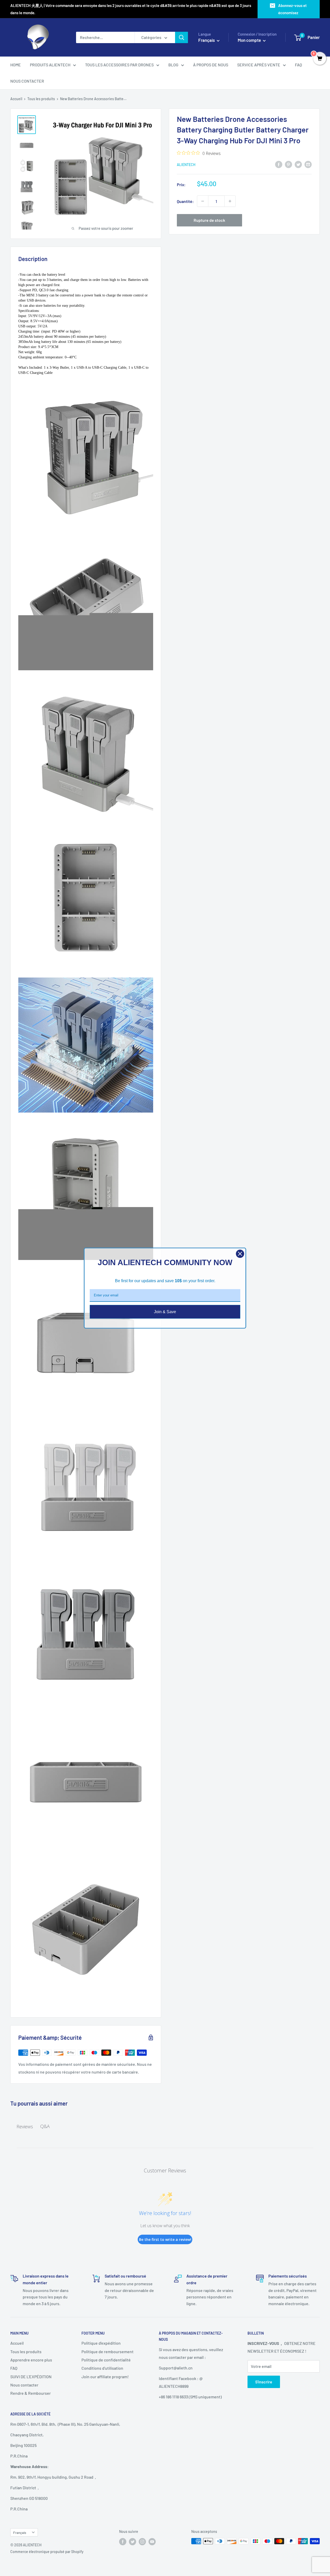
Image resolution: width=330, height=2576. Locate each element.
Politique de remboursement (108, 2352)
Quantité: (185, 201)
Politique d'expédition (101, 2343)
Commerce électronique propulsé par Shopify (47, 2552)
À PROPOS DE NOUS (211, 65)
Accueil (16, 99)
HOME (16, 65)
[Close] (240, 1254)
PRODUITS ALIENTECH (50, 65)
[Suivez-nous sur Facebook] (123, 2542)
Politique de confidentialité (106, 2360)
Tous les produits (41, 99)
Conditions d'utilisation (102, 2368)
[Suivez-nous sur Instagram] (142, 2542)
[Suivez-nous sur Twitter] (133, 2542)
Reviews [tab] (25, 2126)
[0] (320, 59)
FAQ (298, 65)
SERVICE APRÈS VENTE (259, 65)
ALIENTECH (186, 165)
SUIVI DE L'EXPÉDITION (31, 2377)
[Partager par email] (308, 164)
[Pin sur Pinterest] (288, 164)
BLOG (173, 65)
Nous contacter (24, 2385)
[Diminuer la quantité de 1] (203, 201)
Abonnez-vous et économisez (292, 9)
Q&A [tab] (45, 2126)
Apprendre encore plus (31, 2360)
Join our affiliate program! (105, 2377)
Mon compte (250, 40)
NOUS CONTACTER (27, 81)
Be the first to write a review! (165, 2239)
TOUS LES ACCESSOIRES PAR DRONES (119, 65)
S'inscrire (264, 2382)
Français (20, 2532)
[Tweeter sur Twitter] (298, 164)
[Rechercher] (181, 37)
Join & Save (165, 1311)
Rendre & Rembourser (31, 2393)
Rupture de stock (209, 220)
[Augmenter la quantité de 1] (230, 201)
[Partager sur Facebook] (279, 164)
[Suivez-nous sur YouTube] (152, 2542)
